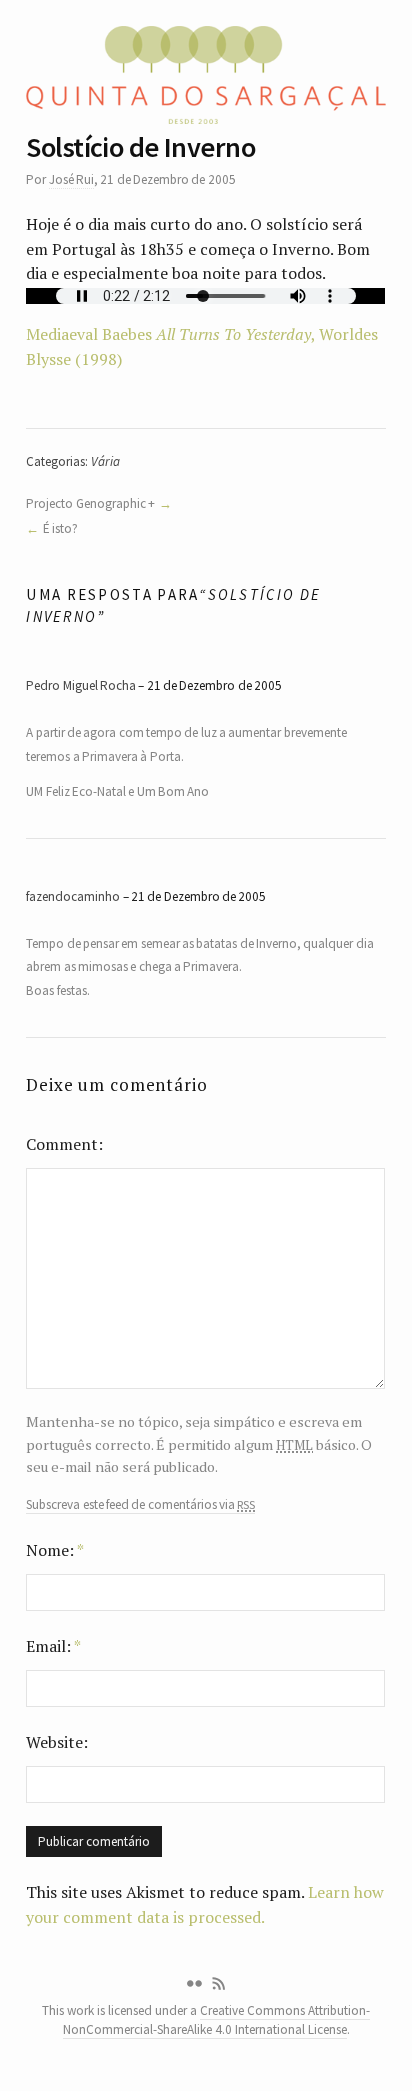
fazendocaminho (73, 896)
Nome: (55, 1550)
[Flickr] (194, 1984)
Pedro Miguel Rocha (81, 685)
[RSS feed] (219, 1984)
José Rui (71, 179)
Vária (105, 461)
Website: (57, 1742)
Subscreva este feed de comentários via (140, 1505)
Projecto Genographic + (90, 503)
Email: (53, 1646)
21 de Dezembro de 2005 (214, 685)
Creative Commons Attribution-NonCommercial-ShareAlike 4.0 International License (217, 2020)
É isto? (60, 528)
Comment (62, 1144)
